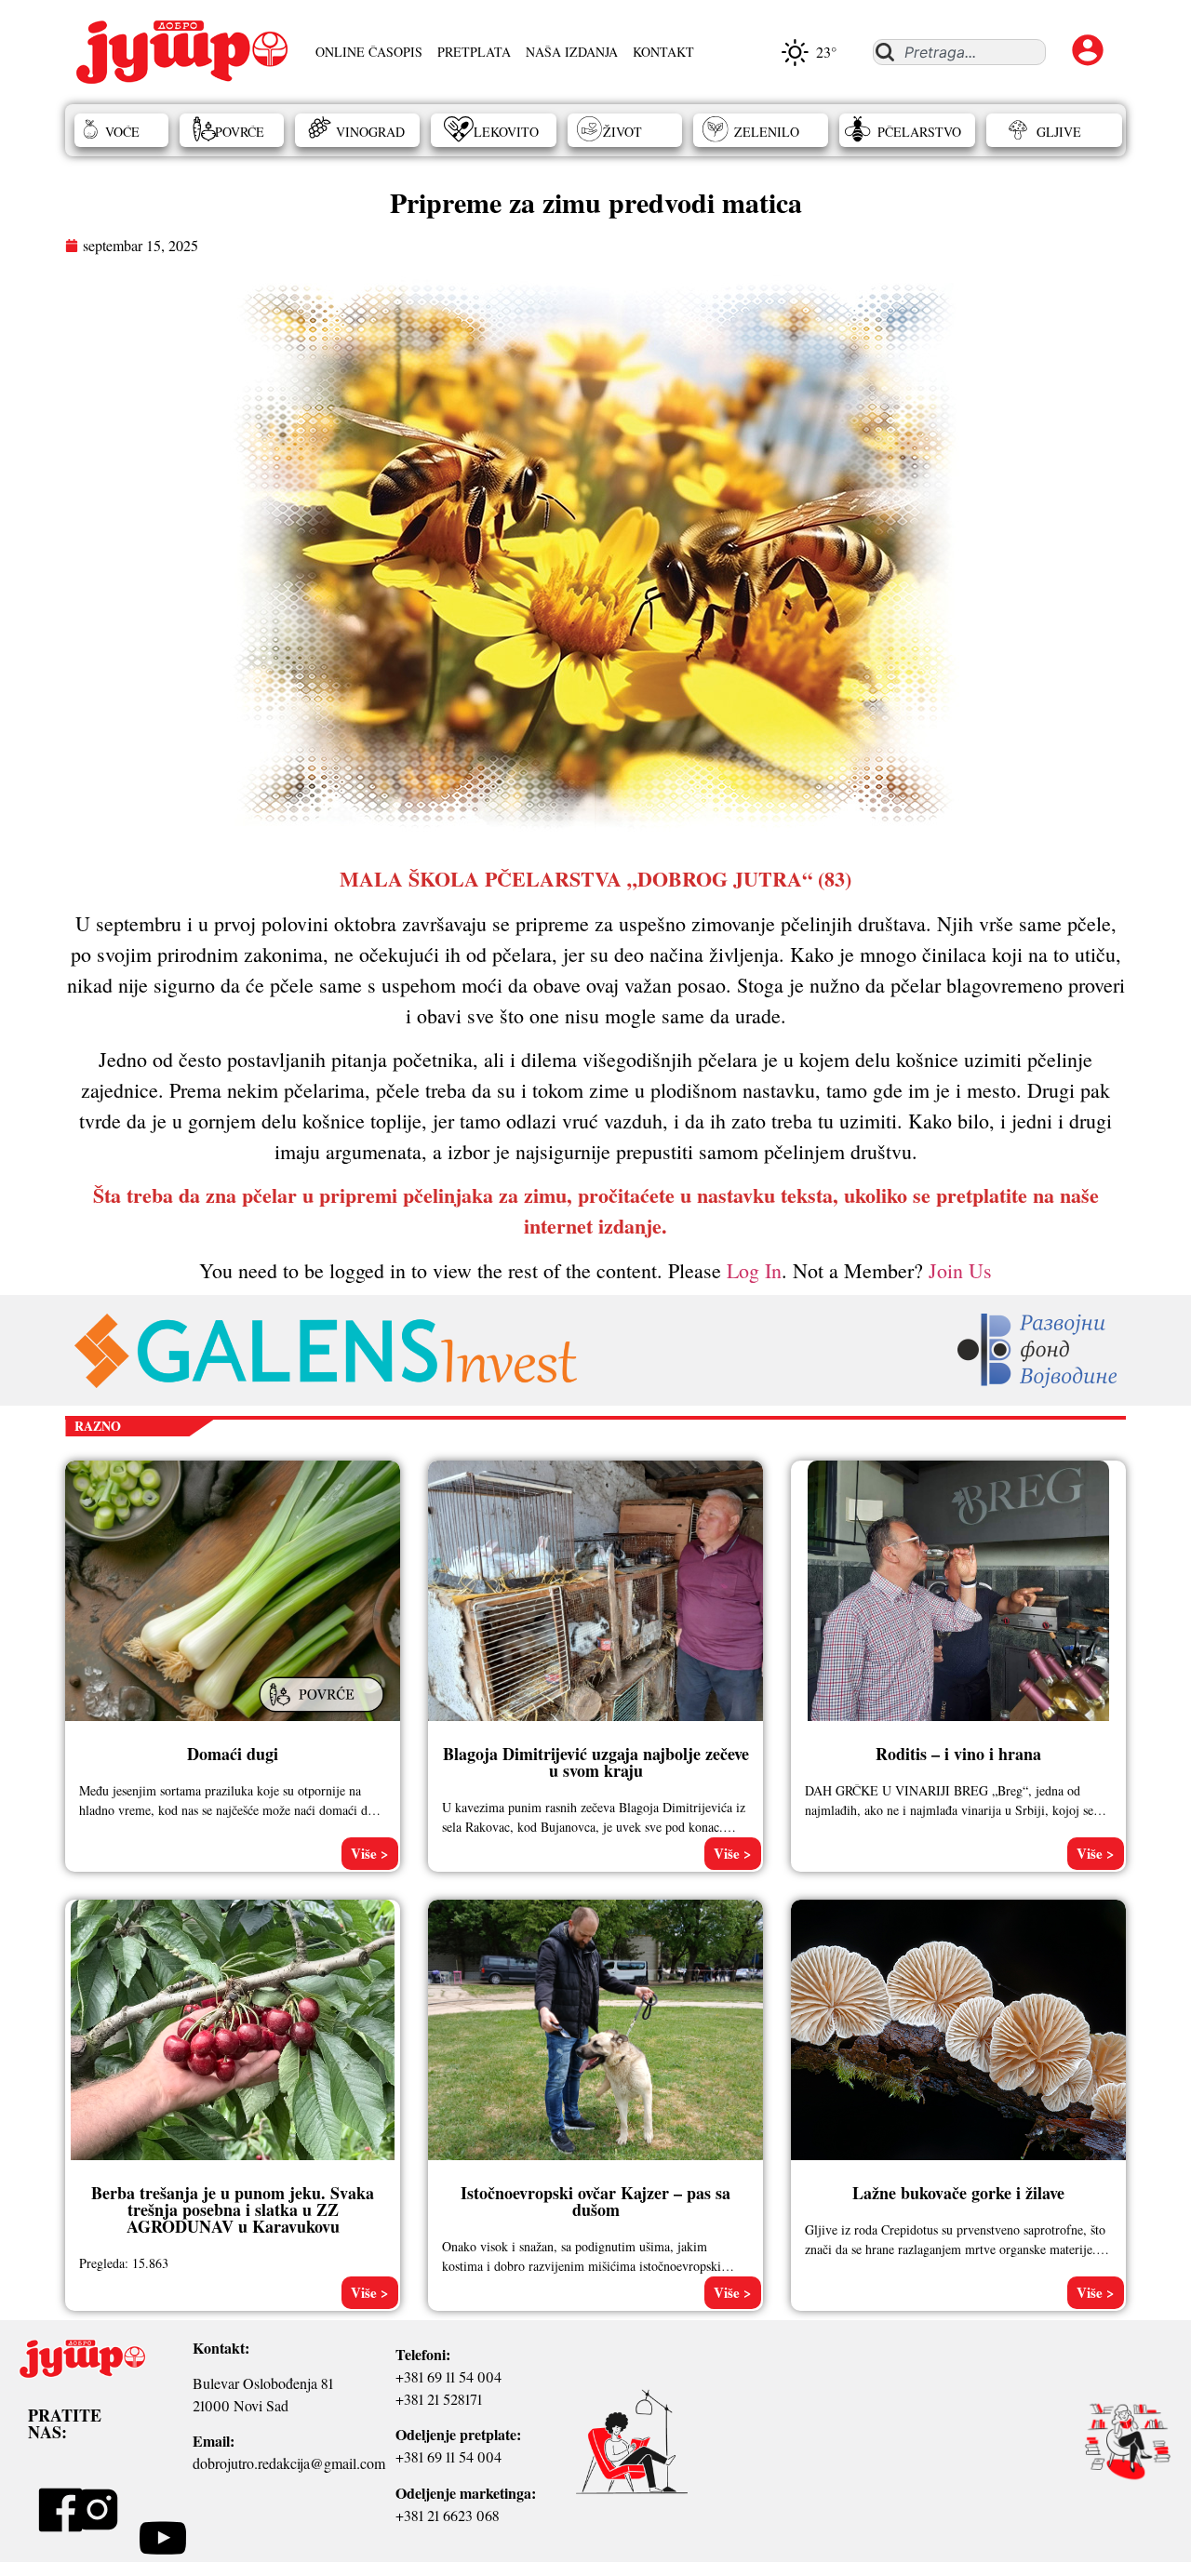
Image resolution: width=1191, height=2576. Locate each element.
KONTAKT (663, 52)
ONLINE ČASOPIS (369, 52)
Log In (754, 1270)
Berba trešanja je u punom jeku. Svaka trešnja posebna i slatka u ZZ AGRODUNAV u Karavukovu (233, 2209)
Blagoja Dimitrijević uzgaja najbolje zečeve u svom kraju (596, 1762)
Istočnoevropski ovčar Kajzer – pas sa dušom (595, 2201)
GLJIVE (1059, 132)
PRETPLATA (474, 52)
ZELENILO (767, 132)
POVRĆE (240, 132)
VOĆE (122, 132)
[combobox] (959, 52)
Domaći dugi (233, 1754)
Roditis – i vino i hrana (958, 1754)
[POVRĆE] (324, 1714)
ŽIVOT (622, 132)
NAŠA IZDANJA (572, 52)
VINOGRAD (370, 132)
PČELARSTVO (919, 132)
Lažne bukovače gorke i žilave (958, 2193)
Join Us (960, 1270)
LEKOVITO (506, 132)
